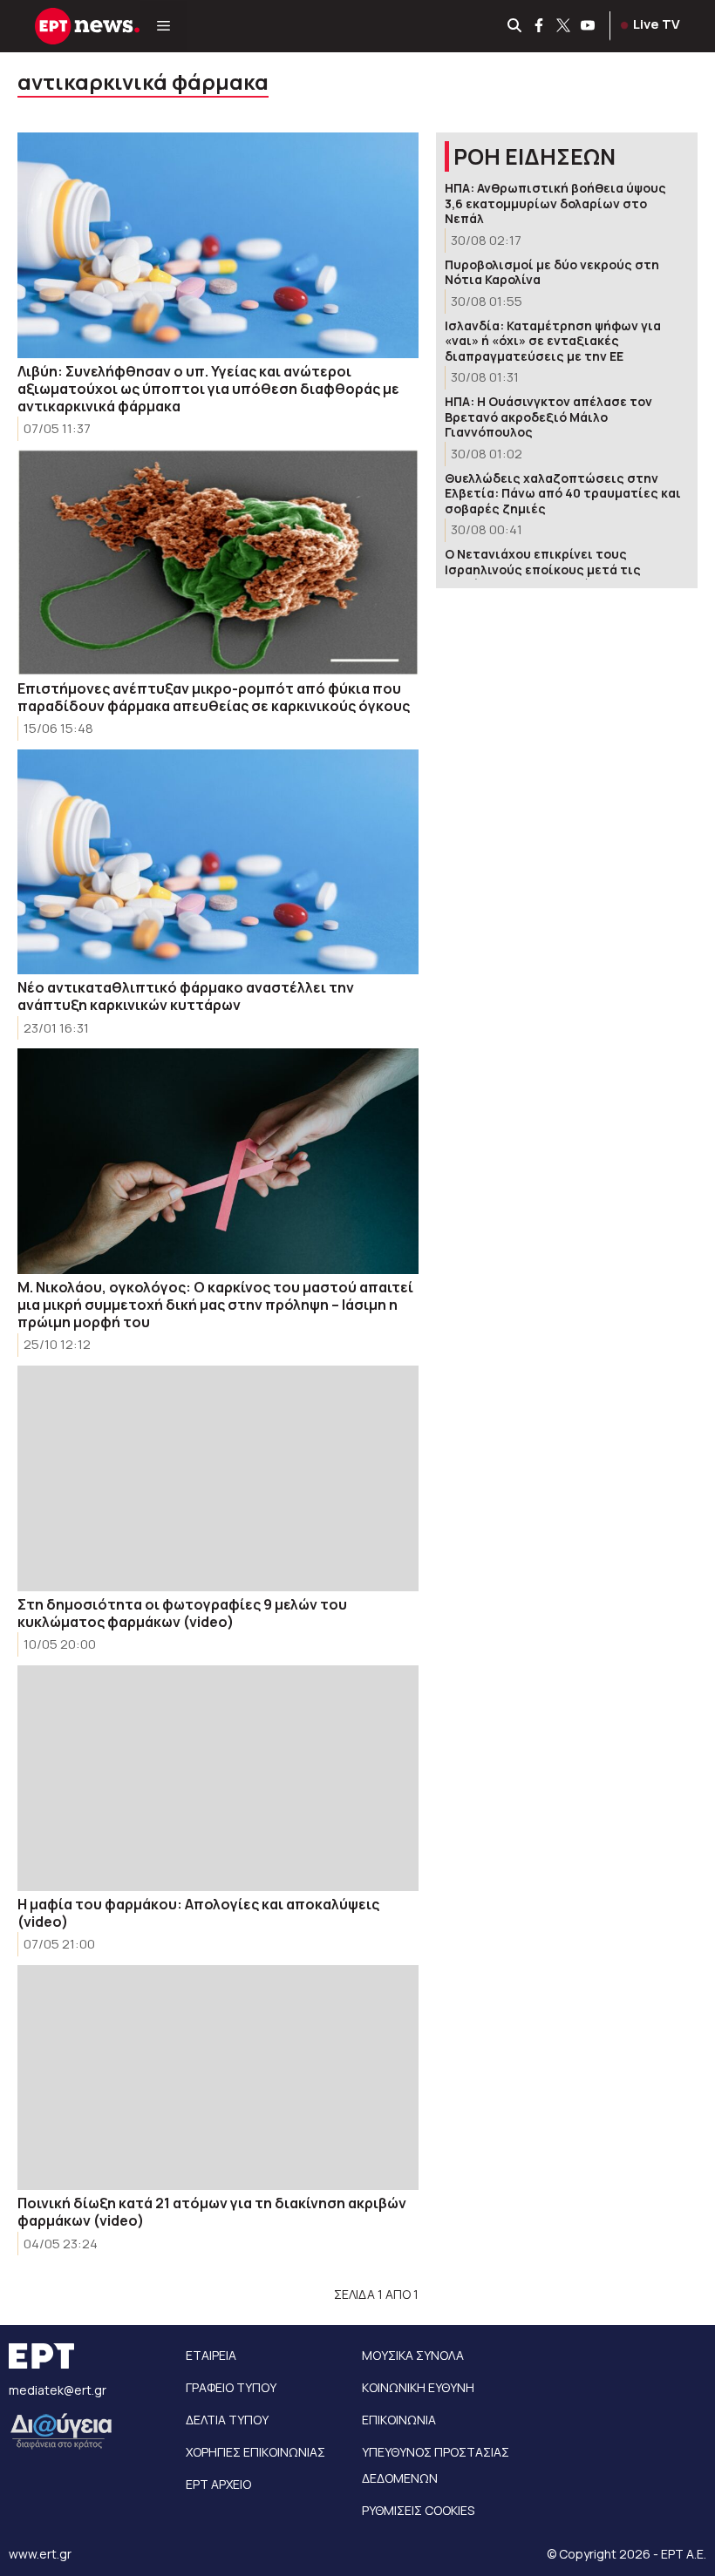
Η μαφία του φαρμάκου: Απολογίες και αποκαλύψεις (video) (198, 1913)
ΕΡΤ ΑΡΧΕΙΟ (218, 2484)
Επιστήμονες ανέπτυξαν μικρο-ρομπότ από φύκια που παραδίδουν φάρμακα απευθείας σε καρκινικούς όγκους (214, 697)
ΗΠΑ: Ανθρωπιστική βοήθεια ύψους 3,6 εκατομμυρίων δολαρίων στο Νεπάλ (555, 203)
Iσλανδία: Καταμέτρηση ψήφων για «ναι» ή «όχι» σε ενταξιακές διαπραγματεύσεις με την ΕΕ (553, 341)
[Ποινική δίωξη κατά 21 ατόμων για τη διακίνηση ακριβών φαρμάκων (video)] (218, 2078)
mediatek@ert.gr (58, 2390)
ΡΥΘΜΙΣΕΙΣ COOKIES (418, 2510)
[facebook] (540, 26)
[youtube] (589, 26)
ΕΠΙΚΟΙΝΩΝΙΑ (399, 2420)
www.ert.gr (40, 2554)
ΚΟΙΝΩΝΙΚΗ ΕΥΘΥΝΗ (418, 2387)
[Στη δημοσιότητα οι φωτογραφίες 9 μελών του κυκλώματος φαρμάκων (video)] (218, 1478)
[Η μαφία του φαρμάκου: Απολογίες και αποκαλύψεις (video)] (218, 1778)
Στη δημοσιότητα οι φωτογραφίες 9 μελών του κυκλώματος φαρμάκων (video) (182, 1613)
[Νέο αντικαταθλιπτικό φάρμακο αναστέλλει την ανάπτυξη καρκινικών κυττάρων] (218, 862)
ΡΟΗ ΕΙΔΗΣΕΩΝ (535, 156)
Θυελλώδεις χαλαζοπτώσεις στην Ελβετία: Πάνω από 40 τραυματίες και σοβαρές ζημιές (563, 493)
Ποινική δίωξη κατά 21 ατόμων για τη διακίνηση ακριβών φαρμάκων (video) (212, 2212)
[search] (515, 26)
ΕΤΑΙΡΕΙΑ (211, 2355)
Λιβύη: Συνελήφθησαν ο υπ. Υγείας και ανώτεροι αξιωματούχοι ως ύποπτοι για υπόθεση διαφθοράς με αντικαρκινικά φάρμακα (208, 389)
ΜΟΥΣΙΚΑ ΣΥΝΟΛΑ (413, 2355)
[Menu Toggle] (163, 26)
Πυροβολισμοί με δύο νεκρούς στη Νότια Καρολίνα (552, 272)
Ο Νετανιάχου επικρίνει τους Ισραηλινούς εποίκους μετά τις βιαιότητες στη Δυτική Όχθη (543, 569)
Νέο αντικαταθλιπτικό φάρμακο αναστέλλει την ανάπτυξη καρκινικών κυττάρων (186, 996)
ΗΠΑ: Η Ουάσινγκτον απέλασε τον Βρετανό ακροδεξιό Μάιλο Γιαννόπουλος (548, 417)
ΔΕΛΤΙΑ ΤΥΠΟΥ (227, 2420)
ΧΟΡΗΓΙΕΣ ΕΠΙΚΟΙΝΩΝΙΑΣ (255, 2452)
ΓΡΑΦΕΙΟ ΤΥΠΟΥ (231, 2387)
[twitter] (564, 26)
